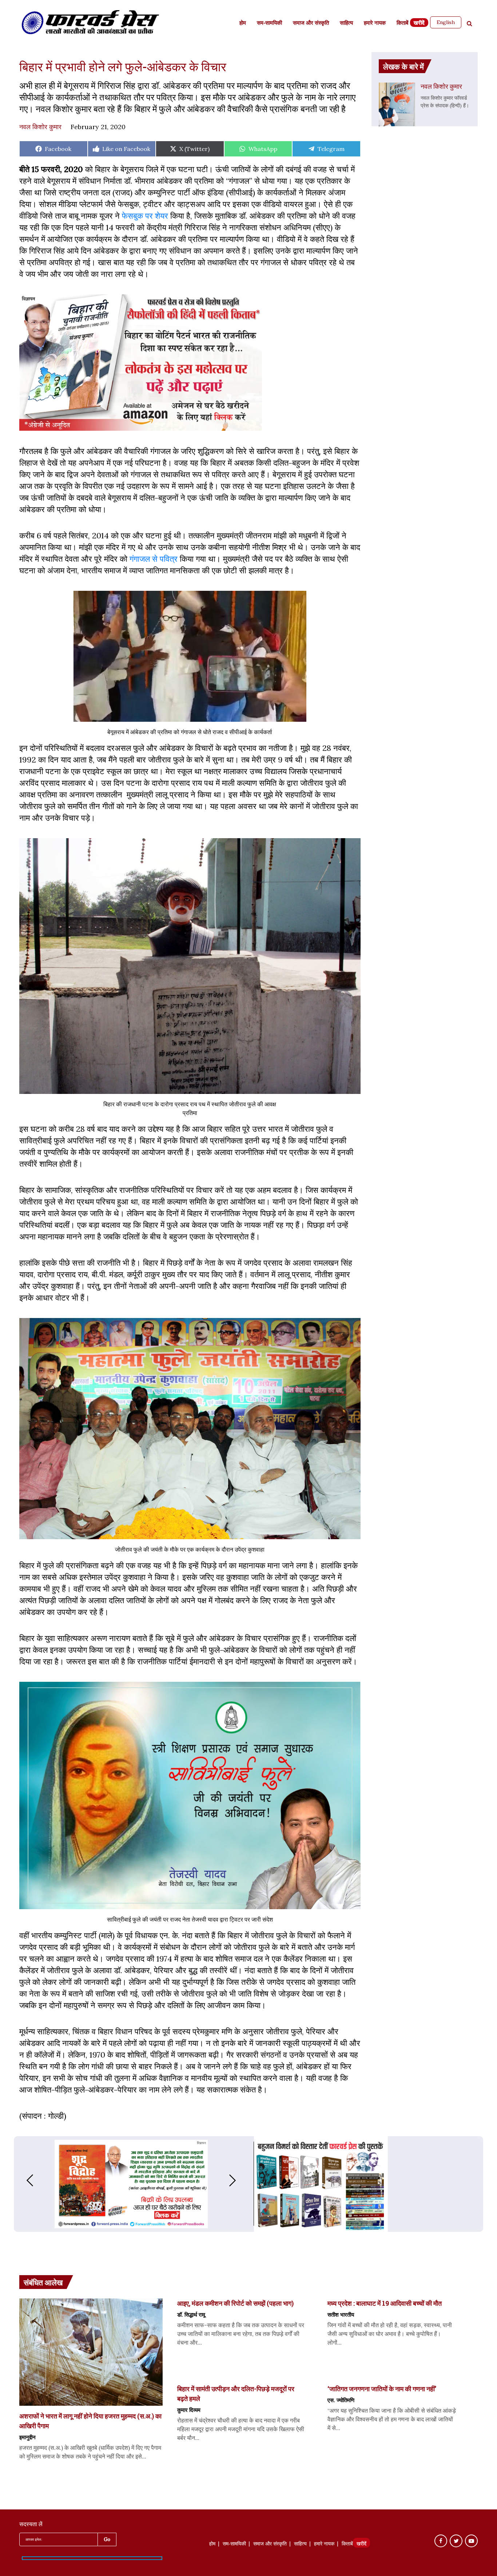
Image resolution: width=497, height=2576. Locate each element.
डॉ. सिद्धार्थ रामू (191, 2314)
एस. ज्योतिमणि (341, 2400)
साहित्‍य (346, 23)
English (446, 22)
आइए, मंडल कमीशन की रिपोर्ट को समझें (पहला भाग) (235, 2303)
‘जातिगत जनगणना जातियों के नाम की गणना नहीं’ (382, 2389)
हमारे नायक (375, 23)
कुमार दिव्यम (189, 2410)
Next (240, 2180)
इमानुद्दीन (27, 2437)
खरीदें (419, 23)
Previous (23, 2180)
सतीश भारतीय (341, 2314)
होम (243, 23)
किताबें (402, 23)
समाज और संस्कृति (311, 23)
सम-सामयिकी (269, 23)
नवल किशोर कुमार (40, 127)
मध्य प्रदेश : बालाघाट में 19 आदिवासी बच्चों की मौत (385, 2303)
